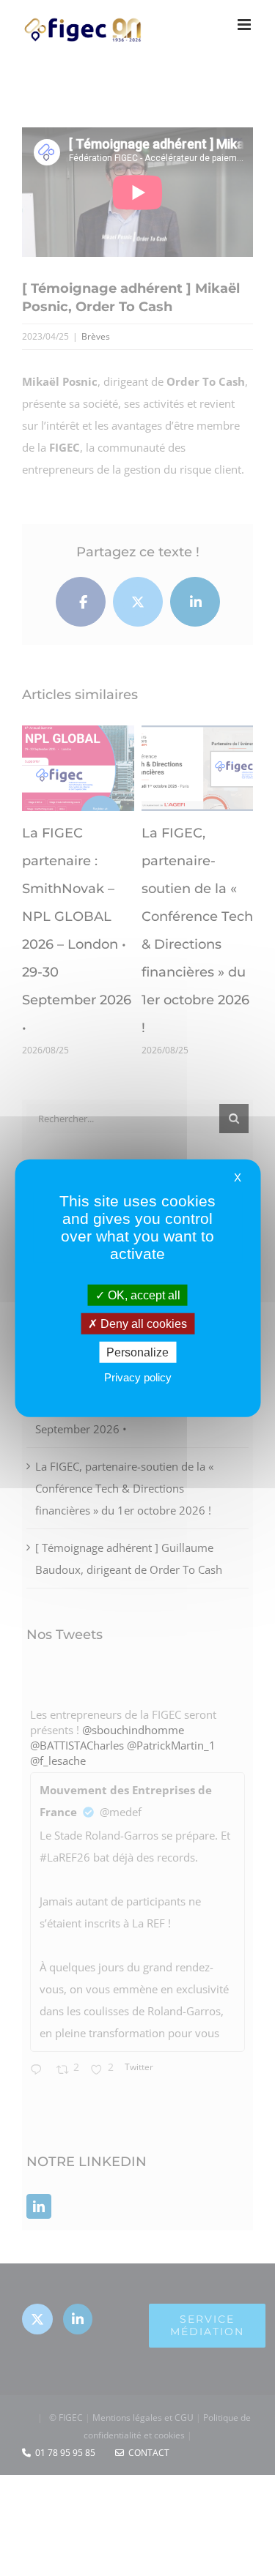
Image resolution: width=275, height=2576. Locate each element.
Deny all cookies (142, 1323)
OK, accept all (143, 1295)
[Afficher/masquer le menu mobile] (245, 25)
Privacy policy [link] (138, 1377)
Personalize (137, 1352)
